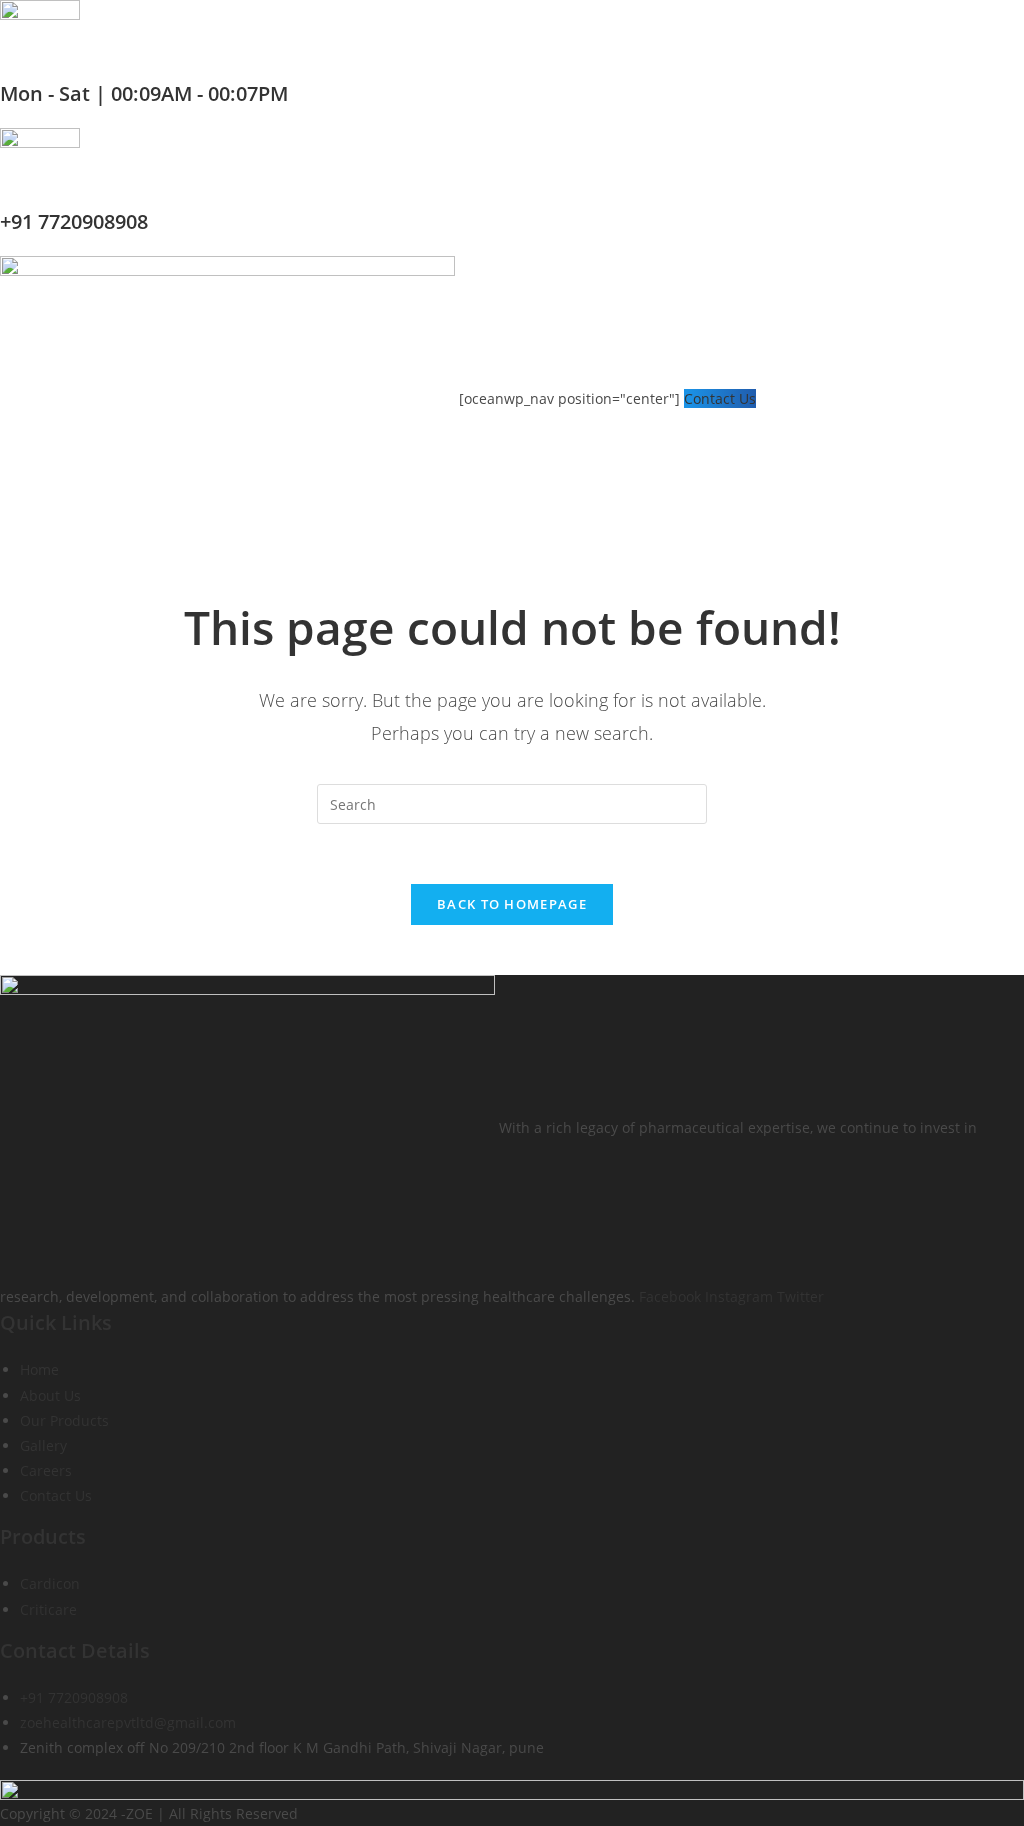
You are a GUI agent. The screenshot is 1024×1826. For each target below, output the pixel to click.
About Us (50, 1395)
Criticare (48, 1609)
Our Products (64, 1420)
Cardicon (50, 1583)
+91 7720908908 (74, 221)
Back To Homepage (512, 904)
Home (39, 1369)
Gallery (43, 1445)
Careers (46, 1470)
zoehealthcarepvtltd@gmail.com (128, 1722)
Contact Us (720, 398)
